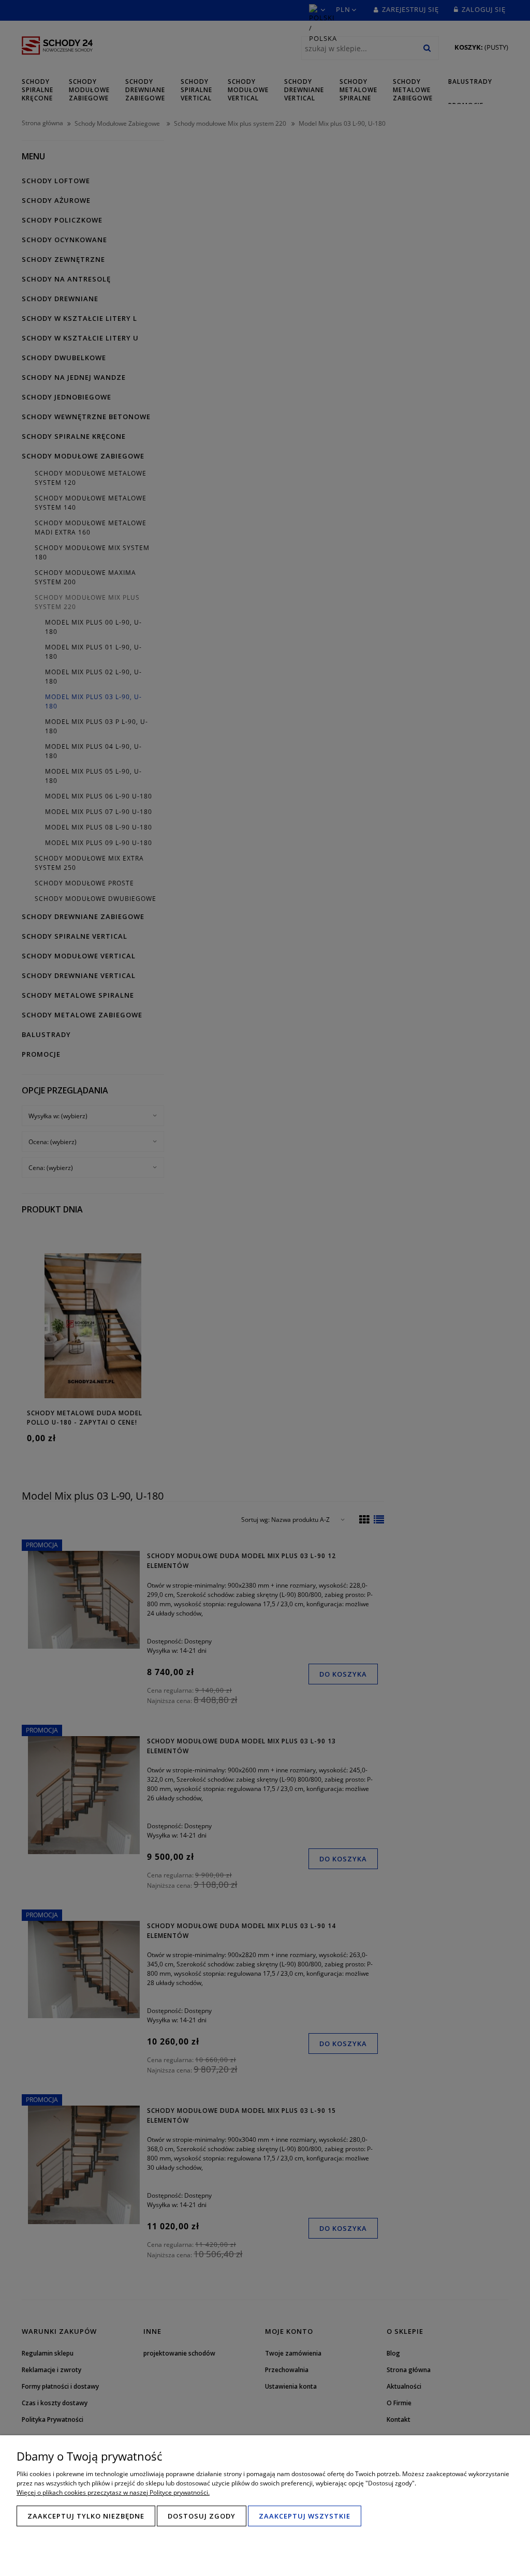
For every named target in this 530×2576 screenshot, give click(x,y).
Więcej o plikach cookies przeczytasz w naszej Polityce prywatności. (113, 2492)
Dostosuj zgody (202, 2516)
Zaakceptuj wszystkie (305, 2516)
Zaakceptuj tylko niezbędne (86, 2516)
